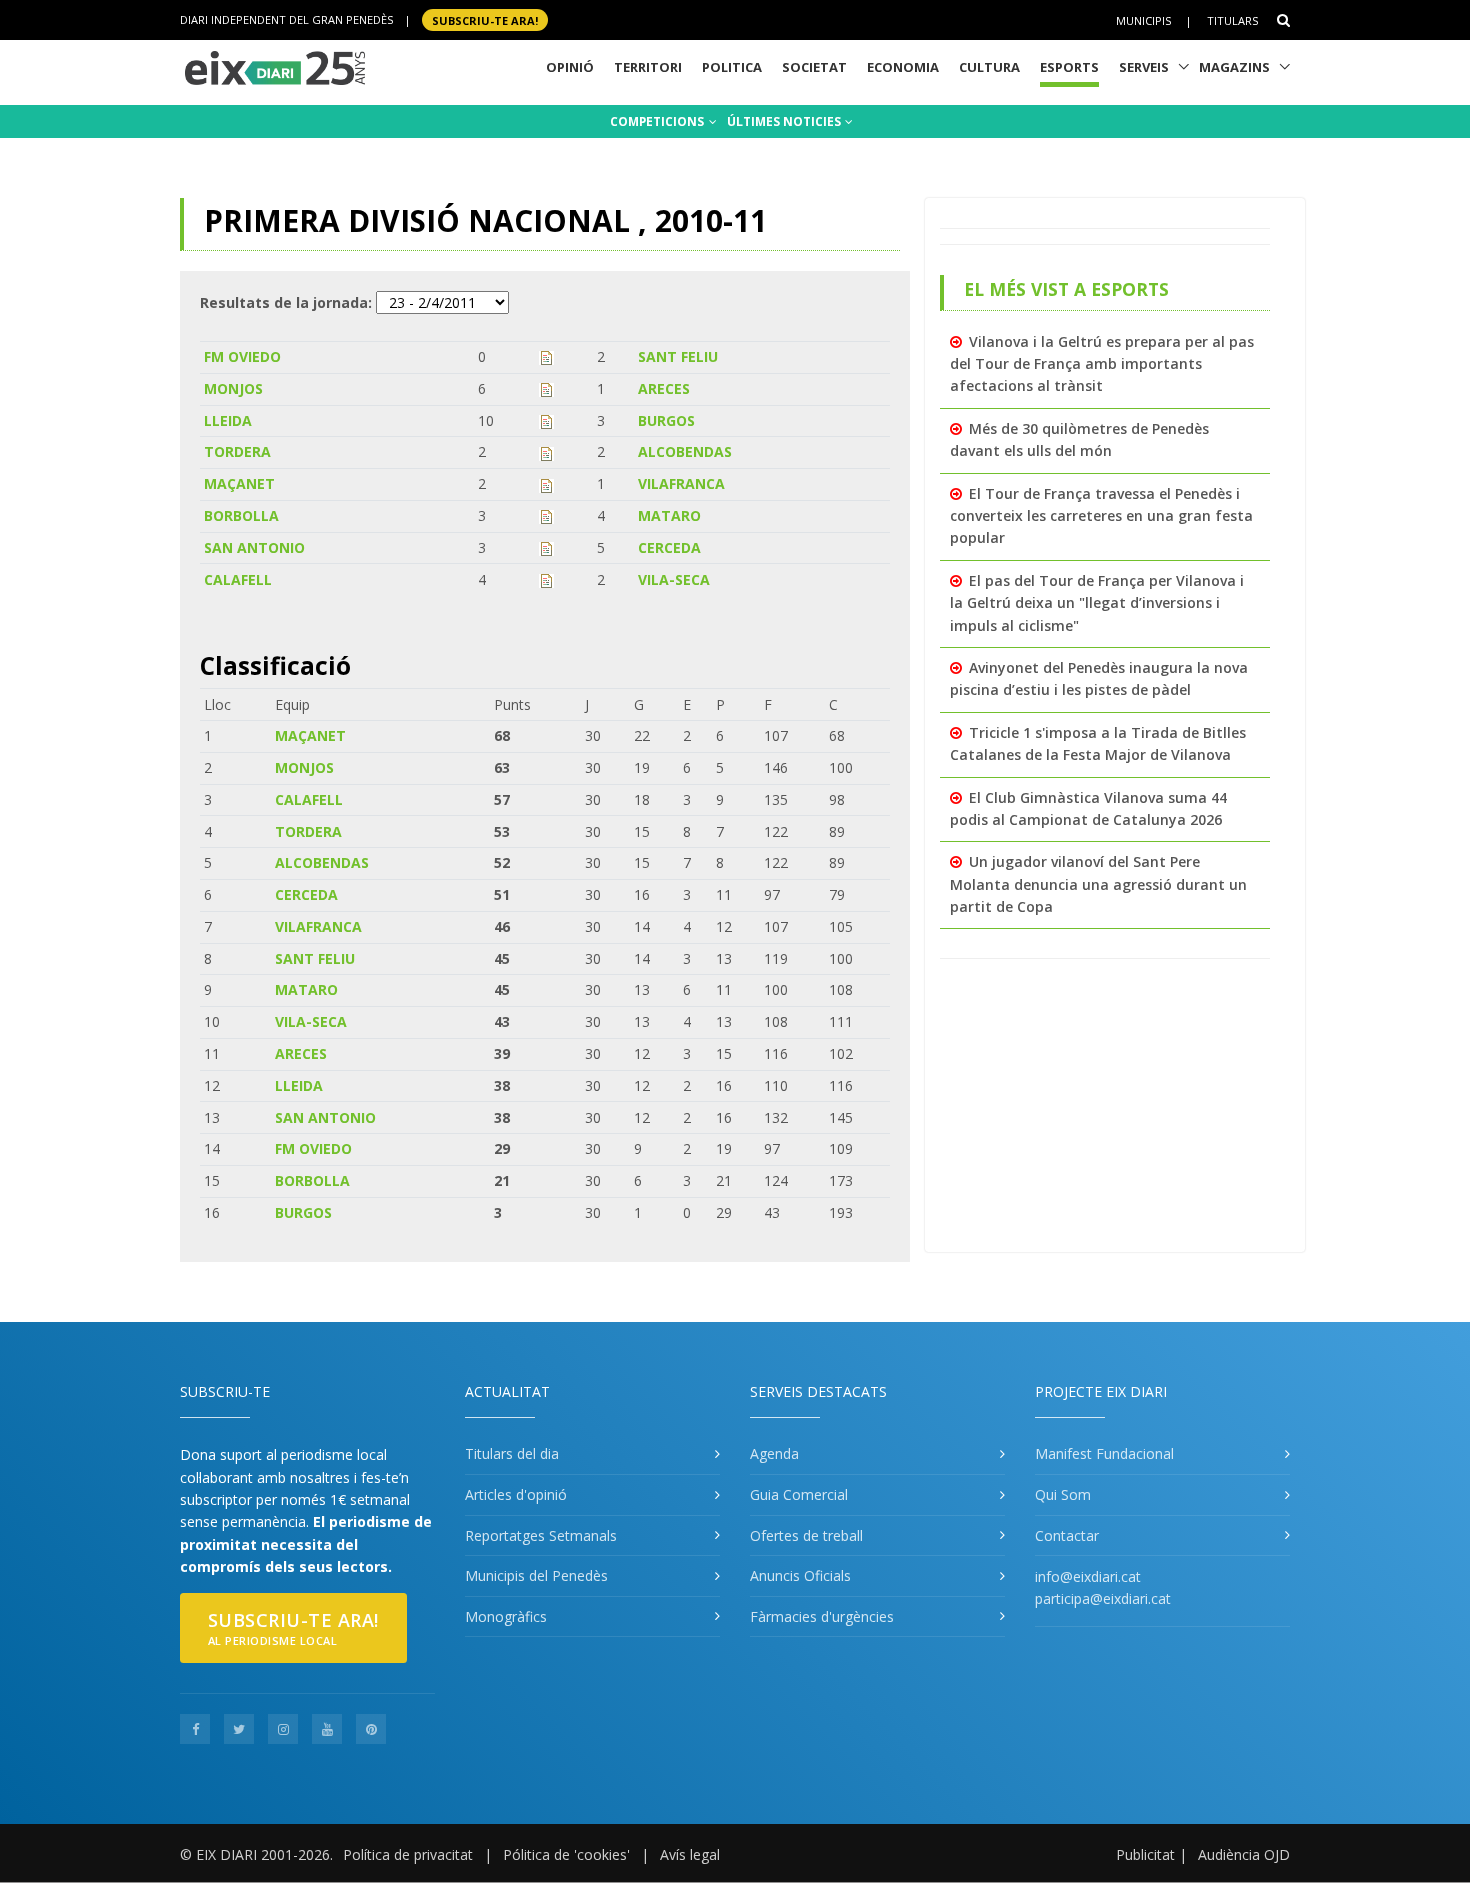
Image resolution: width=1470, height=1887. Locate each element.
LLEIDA (228, 420)
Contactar (1067, 1535)
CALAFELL (238, 579)
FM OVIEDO (242, 356)
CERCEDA (669, 547)
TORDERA (237, 451)
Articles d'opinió (516, 1494)
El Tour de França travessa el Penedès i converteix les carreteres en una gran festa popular (1101, 516)
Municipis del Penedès (536, 1575)
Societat (814, 67)
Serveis (1144, 67)
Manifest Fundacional (1104, 1453)
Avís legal (690, 1854)
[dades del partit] (546, 356)
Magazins (1234, 67)
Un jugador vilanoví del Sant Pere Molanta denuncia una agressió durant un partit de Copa (1098, 884)
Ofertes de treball (806, 1535)
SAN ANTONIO (254, 547)
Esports (1069, 67)
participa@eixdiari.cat (1103, 1598)
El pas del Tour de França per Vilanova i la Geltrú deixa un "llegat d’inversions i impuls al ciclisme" (1097, 603)
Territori (648, 67)
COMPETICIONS (658, 121)
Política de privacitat (408, 1854)
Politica (732, 67)
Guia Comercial (799, 1494)
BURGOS (666, 420)
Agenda (774, 1453)
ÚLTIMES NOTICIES (785, 121)
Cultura (989, 67)
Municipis (1143, 20)
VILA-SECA (674, 579)
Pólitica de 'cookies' (566, 1854)
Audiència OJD (1244, 1854)
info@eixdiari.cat (1088, 1576)
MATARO (669, 515)
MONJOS (233, 388)
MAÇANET (239, 483)
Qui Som (1063, 1494)
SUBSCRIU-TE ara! (485, 19)
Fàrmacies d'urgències (822, 1616)
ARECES (664, 388)
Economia (903, 67)
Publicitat (1145, 1854)
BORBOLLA (241, 515)
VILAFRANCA (681, 483)
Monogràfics (506, 1616)
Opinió (570, 67)
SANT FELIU (678, 356)
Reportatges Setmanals (541, 1535)
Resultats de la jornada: (286, 302)
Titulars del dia (512, 1453)
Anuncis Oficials (800, 1575)
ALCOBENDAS (685, 451)
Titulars (1232, 20)
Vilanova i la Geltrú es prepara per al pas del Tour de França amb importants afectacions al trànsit (1102, 364)
